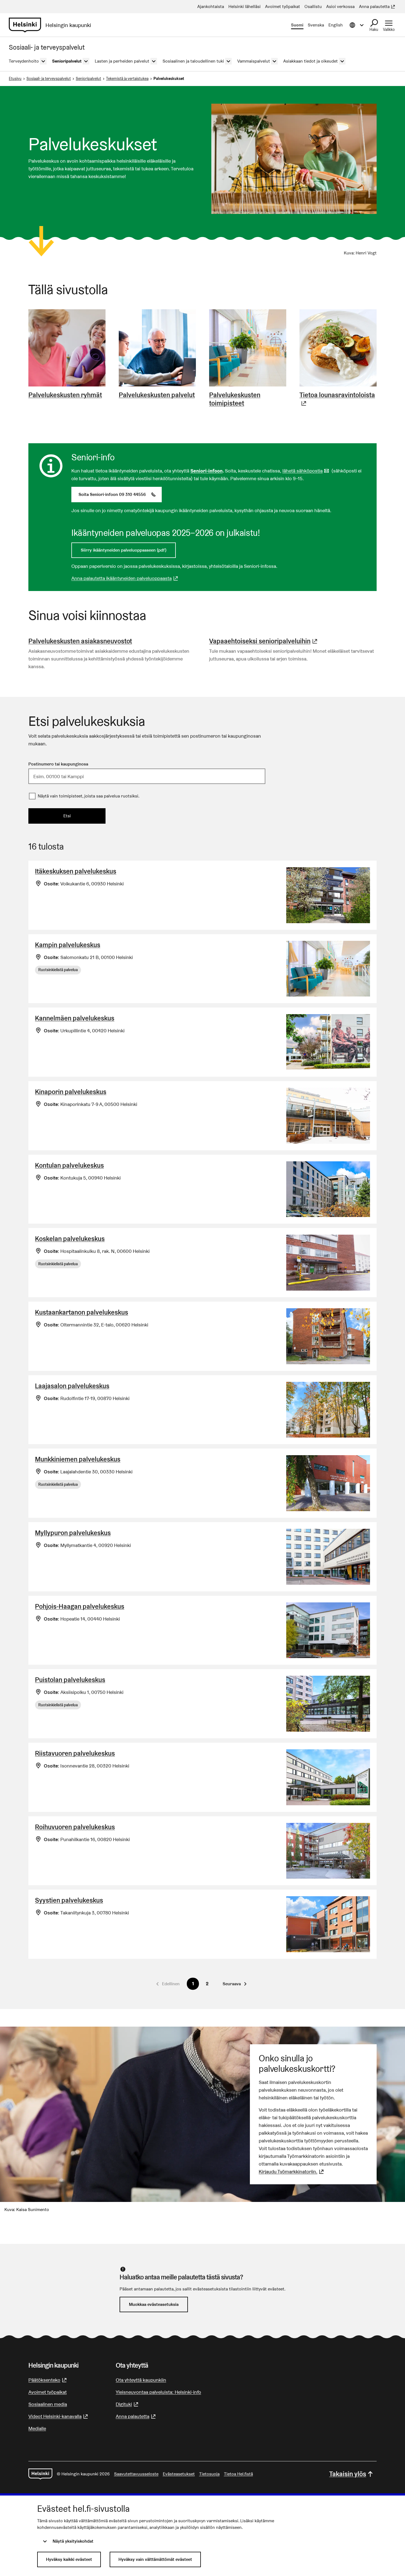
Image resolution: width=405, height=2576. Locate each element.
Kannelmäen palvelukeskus (75, 1018)
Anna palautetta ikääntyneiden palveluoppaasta (125, 578)
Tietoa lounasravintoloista (338, 399)
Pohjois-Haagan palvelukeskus (80, 1606)
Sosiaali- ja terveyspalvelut (49, 79)
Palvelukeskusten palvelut (157, 395)
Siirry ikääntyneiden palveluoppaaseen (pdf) (124, 550)
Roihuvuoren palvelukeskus (75, 1827)
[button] (234, 1984)
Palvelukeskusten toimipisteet (235, 399)
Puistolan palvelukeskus (70, 1680)
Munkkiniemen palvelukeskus (78, 1459)
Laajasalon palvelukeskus (72, 1386)
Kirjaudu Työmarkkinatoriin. (292, 2171)
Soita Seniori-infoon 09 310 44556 (120, 494)
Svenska (316, 25)
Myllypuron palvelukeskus (73, 1533)
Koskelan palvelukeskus (70, 1239)
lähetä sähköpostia (306, 471)
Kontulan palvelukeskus (69, 1165)
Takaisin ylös (348, 2474)
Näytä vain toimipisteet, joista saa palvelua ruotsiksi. (89, 796)
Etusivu (15, 79)
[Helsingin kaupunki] (40, 2474)
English (336, 25)
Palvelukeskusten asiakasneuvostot (80, 641)
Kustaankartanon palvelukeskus (82, 1312)
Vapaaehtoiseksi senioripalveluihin (264, 641)
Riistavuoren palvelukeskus (75, 1753)
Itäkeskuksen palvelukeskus (76, 871)
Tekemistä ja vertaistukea (127, 79)
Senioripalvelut (88, 79)
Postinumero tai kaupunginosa (58, 764)
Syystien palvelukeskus (69, 1900)
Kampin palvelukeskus (68, 945)
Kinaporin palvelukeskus (71, 1092)
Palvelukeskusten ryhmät (65, 395)
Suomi (297, 25)
